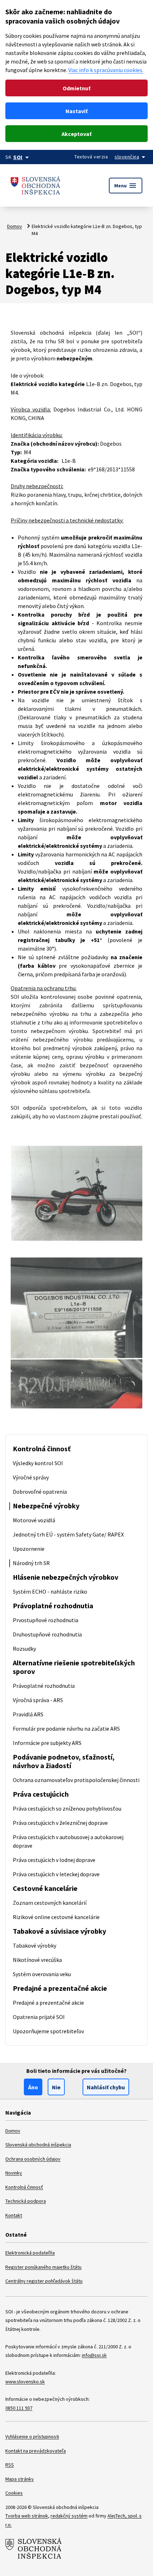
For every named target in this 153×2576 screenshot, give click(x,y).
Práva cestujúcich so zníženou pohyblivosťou (67, 1808)
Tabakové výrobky (35, 1945)
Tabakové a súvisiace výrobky (59, 1931)
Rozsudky (24, 1649)
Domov (15, 226)
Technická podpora (26, 2201)
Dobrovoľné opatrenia (40, 1492)
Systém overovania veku (42, 1974)
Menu (126, 186)
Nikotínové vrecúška (37, 1960)
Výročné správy (31, 1477)
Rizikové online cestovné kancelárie (56, 1917)
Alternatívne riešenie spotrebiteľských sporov (74, 1667)
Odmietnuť (76, 88)
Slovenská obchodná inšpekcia (38, 2145)
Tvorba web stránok (27, 2516)
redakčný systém (69, 2516)
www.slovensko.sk (25, 2382)
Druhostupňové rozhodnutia (47, 1634)
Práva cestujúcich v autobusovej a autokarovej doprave (68, 1841)
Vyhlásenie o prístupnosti (32, 2436)
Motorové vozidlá (34, 1520)
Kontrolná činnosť (42, 1449)
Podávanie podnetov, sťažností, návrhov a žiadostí (64, 1761)
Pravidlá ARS (28, 1714)
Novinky (14, 2173)
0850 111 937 (19, 2408)
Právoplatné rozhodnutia (53, 1606)
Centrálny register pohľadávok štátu (44, 2281)
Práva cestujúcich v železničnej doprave (60, 1823)
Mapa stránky (20, 2479)
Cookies (14, 2493)
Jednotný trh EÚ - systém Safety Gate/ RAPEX (68, 1534)
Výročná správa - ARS (38, 1700)
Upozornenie (29, 1549)
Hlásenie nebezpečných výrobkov (65, 1577)
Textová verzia (91, 157)
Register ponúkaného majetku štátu (43, 2267)
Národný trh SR (31, 1563)
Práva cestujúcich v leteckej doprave (56, 1874)
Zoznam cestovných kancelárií (50, 1903)
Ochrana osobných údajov (33, 2159)
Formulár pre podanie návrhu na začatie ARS (66, 1729)
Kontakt (14, 2215)
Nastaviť (76, 111)
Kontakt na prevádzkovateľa (36, 2451)
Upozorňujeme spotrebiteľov (48, 2031)
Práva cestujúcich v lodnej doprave (54, 1860)
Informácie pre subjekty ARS (47, 1743)
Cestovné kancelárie (45, 1888)
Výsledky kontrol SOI (38, 1463)
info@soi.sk (94, 2355)
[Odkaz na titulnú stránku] (36, 185)
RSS (10, 2465)
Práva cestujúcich (41, 1794)
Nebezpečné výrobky (46, 1506)
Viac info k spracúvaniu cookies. (106, 70)
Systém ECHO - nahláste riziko (50, 1591)
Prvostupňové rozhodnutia (46, 1620)
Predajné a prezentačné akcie (60, 1988)
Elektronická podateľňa (30, 2253)
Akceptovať (76, 134)
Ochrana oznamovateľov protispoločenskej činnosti (76, 1780)
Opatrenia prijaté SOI (39, 2017)
